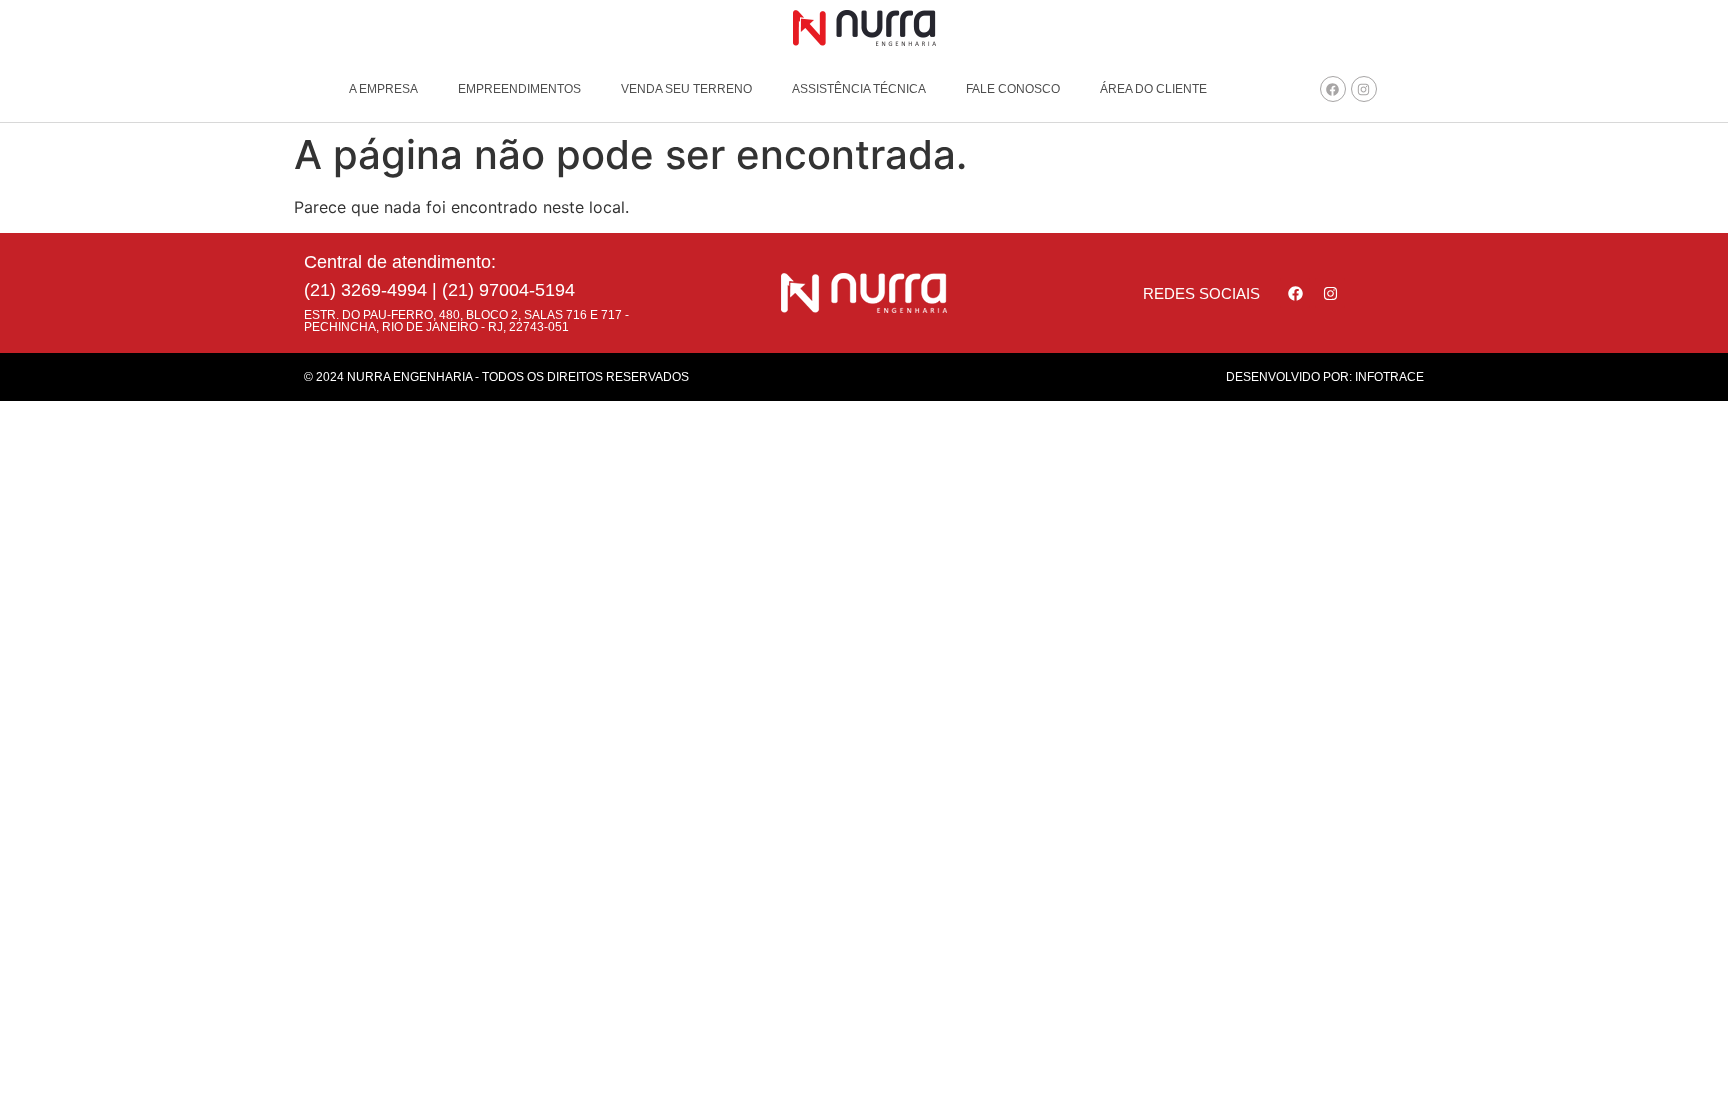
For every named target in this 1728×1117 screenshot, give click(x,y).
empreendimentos (519, 89)
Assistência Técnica (859, 89)
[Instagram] (1364, 89)
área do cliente (1153, 89)
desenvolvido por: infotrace (1325, 377)
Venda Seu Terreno (686, 89)
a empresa (383, 89)
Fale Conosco (1013, 89)
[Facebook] (1333, 89)
